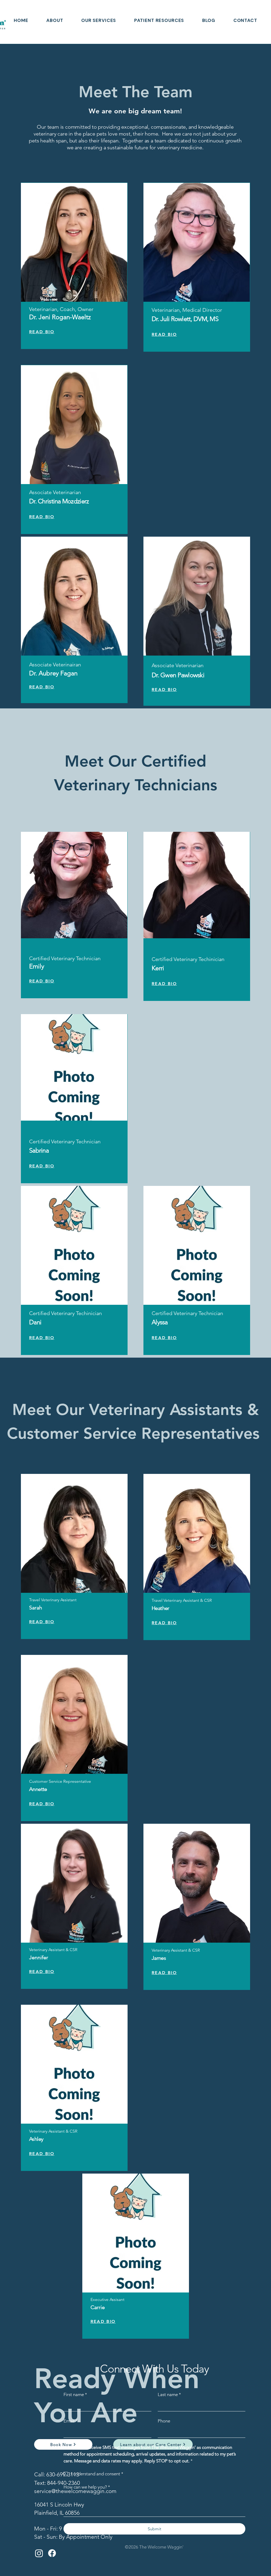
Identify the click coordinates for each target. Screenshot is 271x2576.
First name (75, 2394)
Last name (169, 2394)
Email (71, 2421)
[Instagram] (39, 2553)
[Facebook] (52, 2553)
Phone (164, 2421)
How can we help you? (87, 2487)
